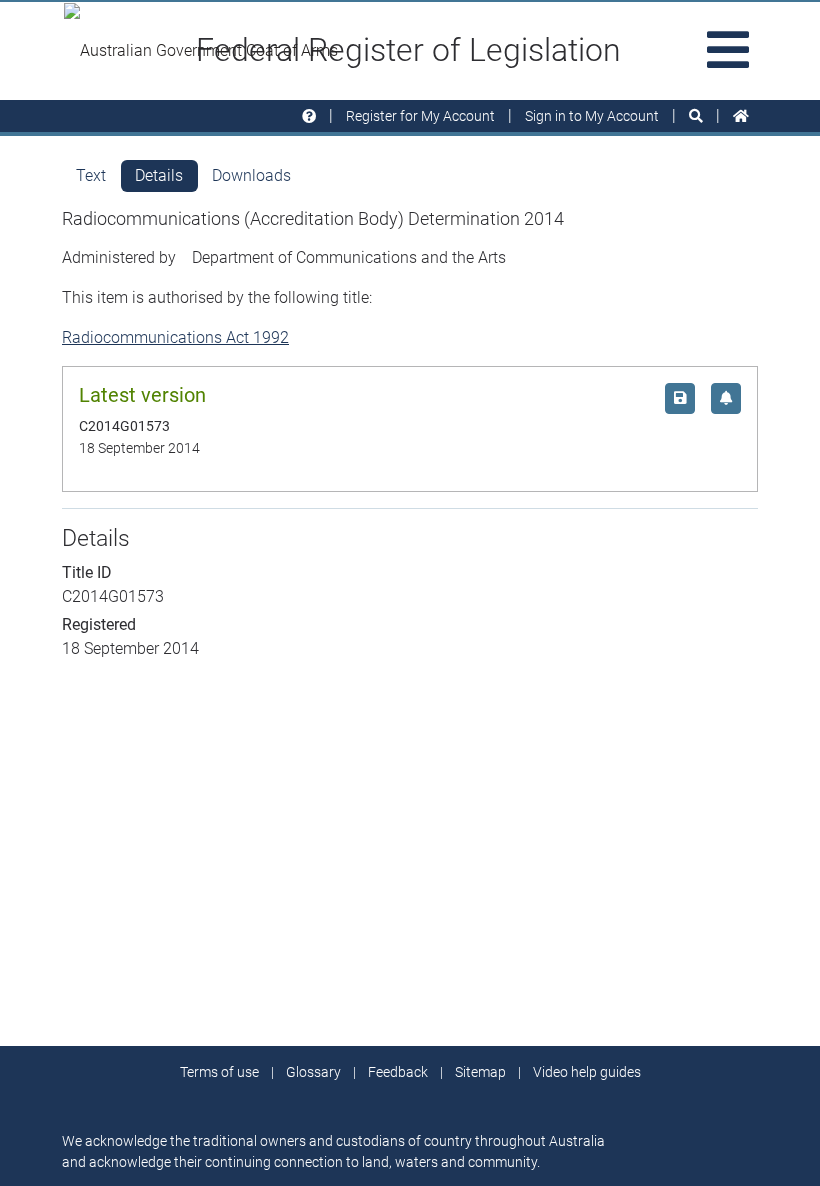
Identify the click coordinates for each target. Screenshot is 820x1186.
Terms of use (219, 1072)
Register (420, 116)
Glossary (313, 1072)
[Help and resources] (309, 116)
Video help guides (587, 1072)
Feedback (398, 1072)
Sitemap (480, 1072)
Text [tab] (91, 175)
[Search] (696, 116)
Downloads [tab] (251, 175)
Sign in (592, 116)
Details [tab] (159, 175)
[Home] (741, 116)
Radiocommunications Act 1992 (175, 337)
